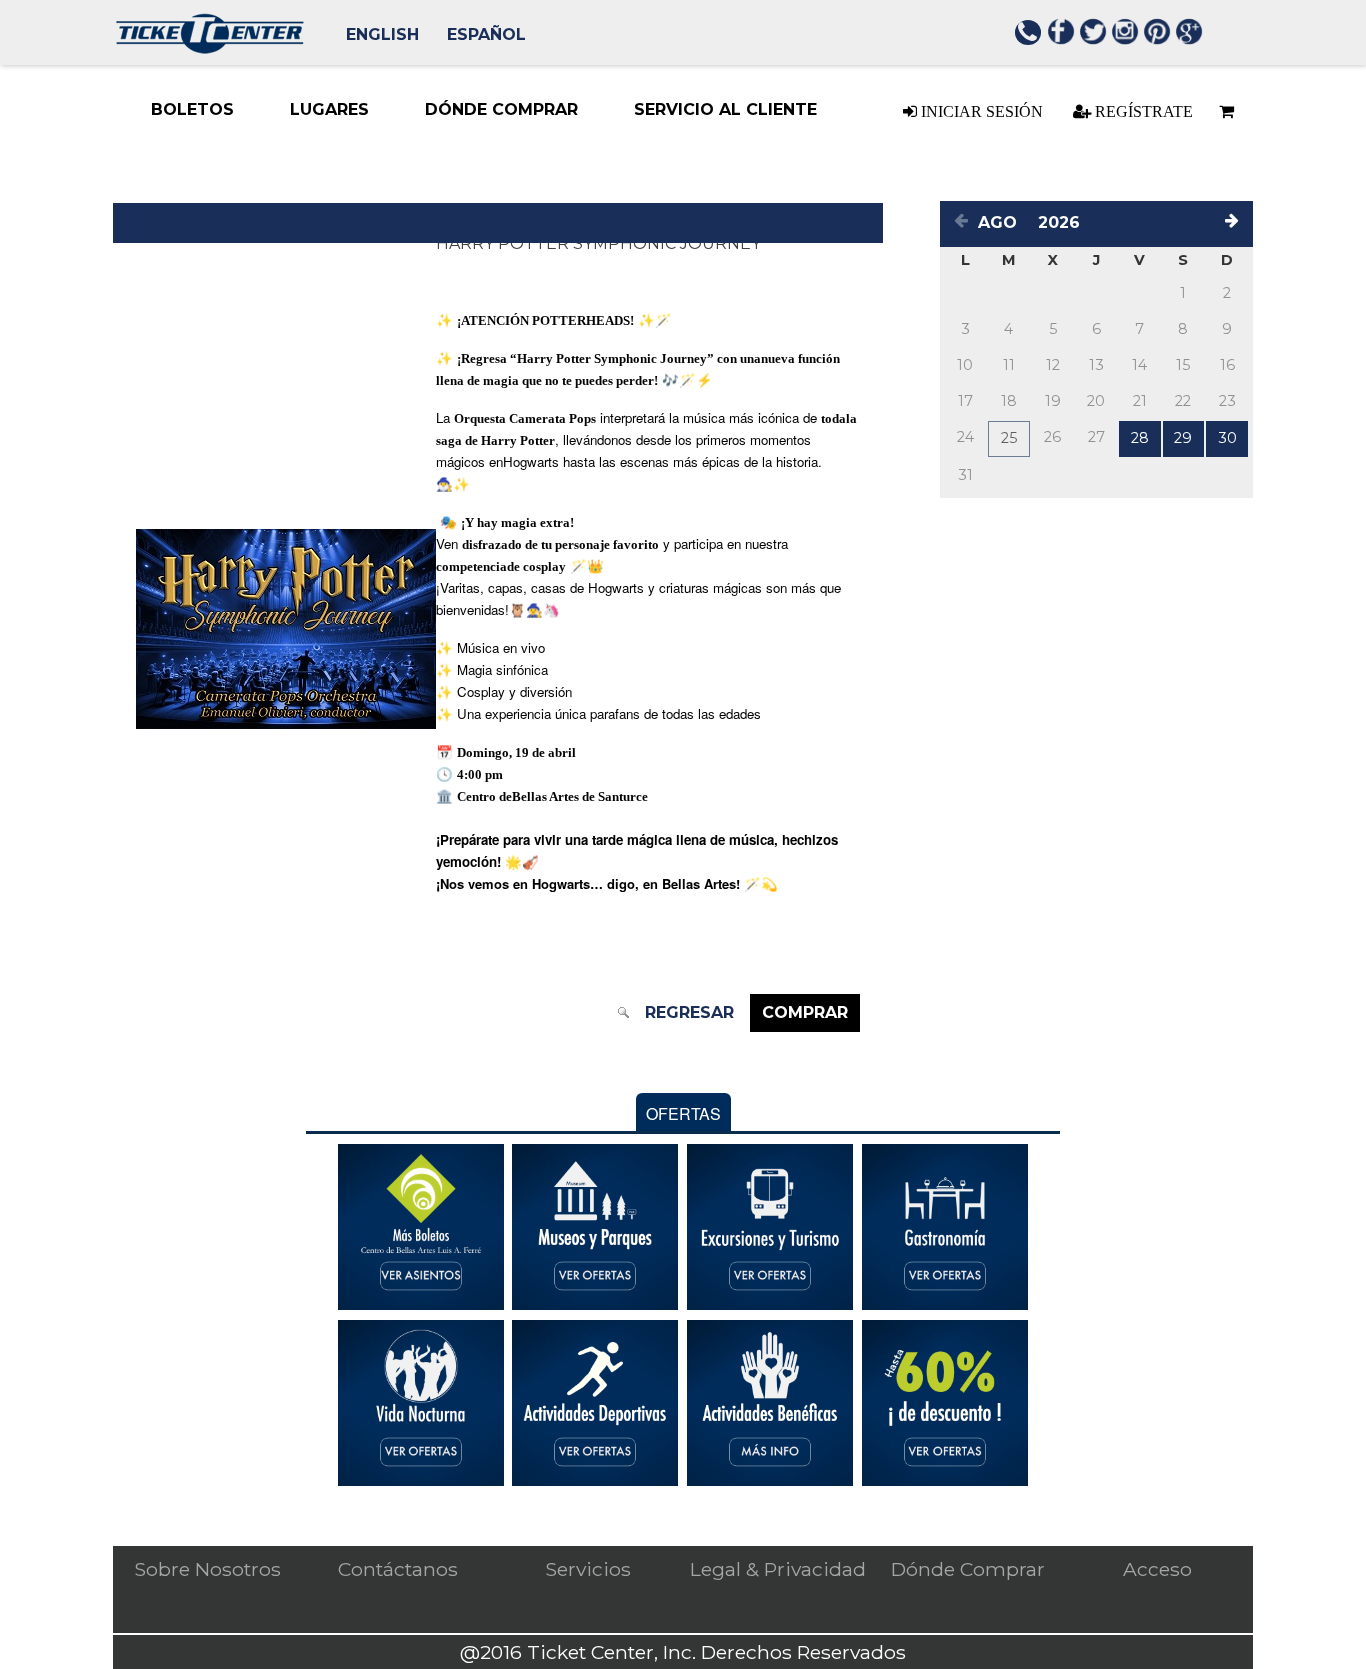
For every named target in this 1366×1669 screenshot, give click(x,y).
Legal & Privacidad (778, 1569)
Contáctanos (398, 1569)
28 (1140, 438)
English (382, 34)
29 (1183, 438)
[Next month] (1235, 223)
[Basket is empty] (1223, 111)
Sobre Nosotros (207, 1569)
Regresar (689, 1012)
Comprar (805, 1012)
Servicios (588, 1569)
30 (1227, 438)
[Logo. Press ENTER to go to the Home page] (209, 48)
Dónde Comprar (968, 1569)
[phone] (1028, 35)
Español (486, 34)
